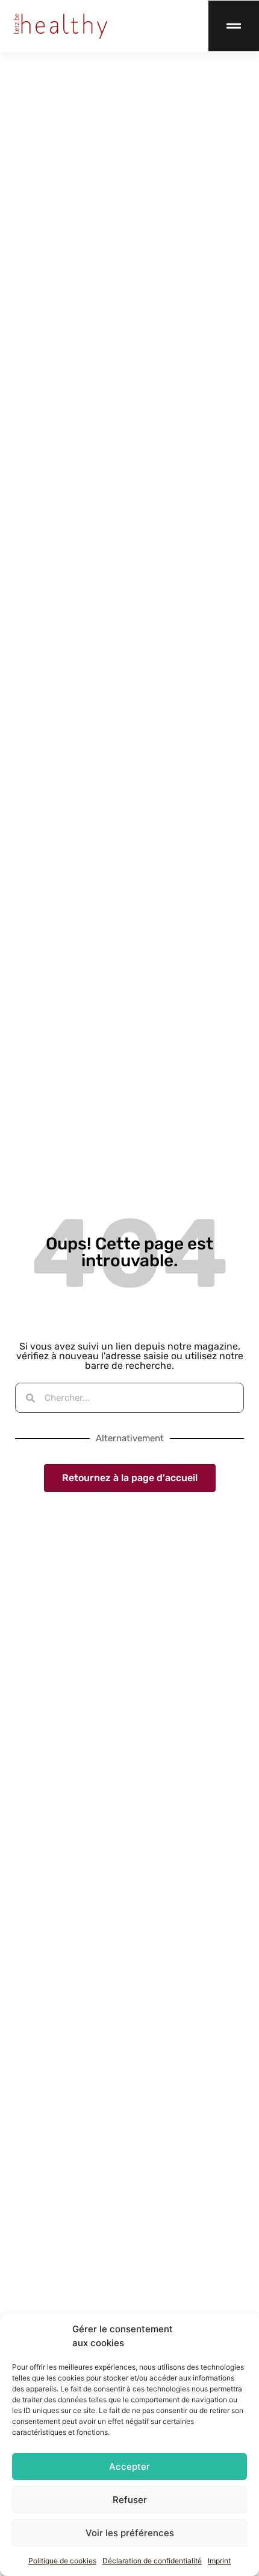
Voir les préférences (130, 2533)
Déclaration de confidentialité (152, 2561)
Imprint (219, 2561)
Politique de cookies (62, 2561)
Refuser (130, 2500)
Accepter (129, 2467)
